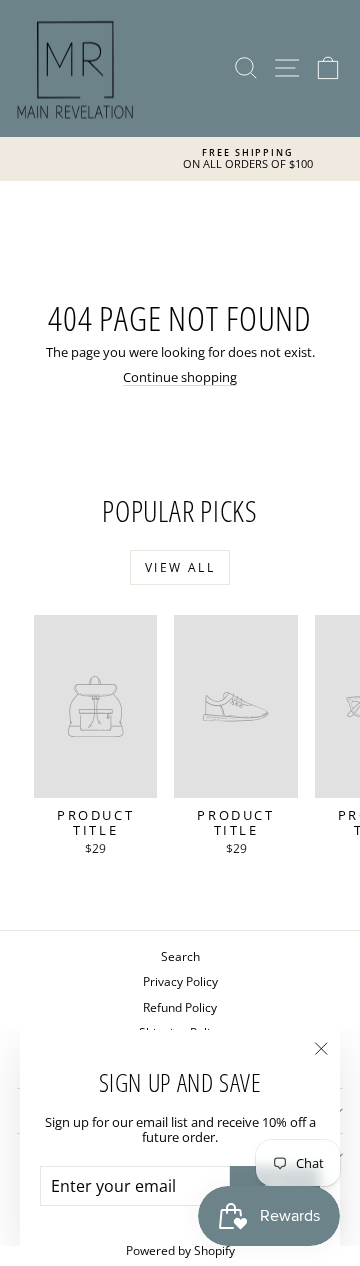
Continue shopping (180, 377)
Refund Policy (180, 1007)
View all (180, 567)
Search (180, 956)
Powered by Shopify (180, 1250)
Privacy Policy (180, 981)
